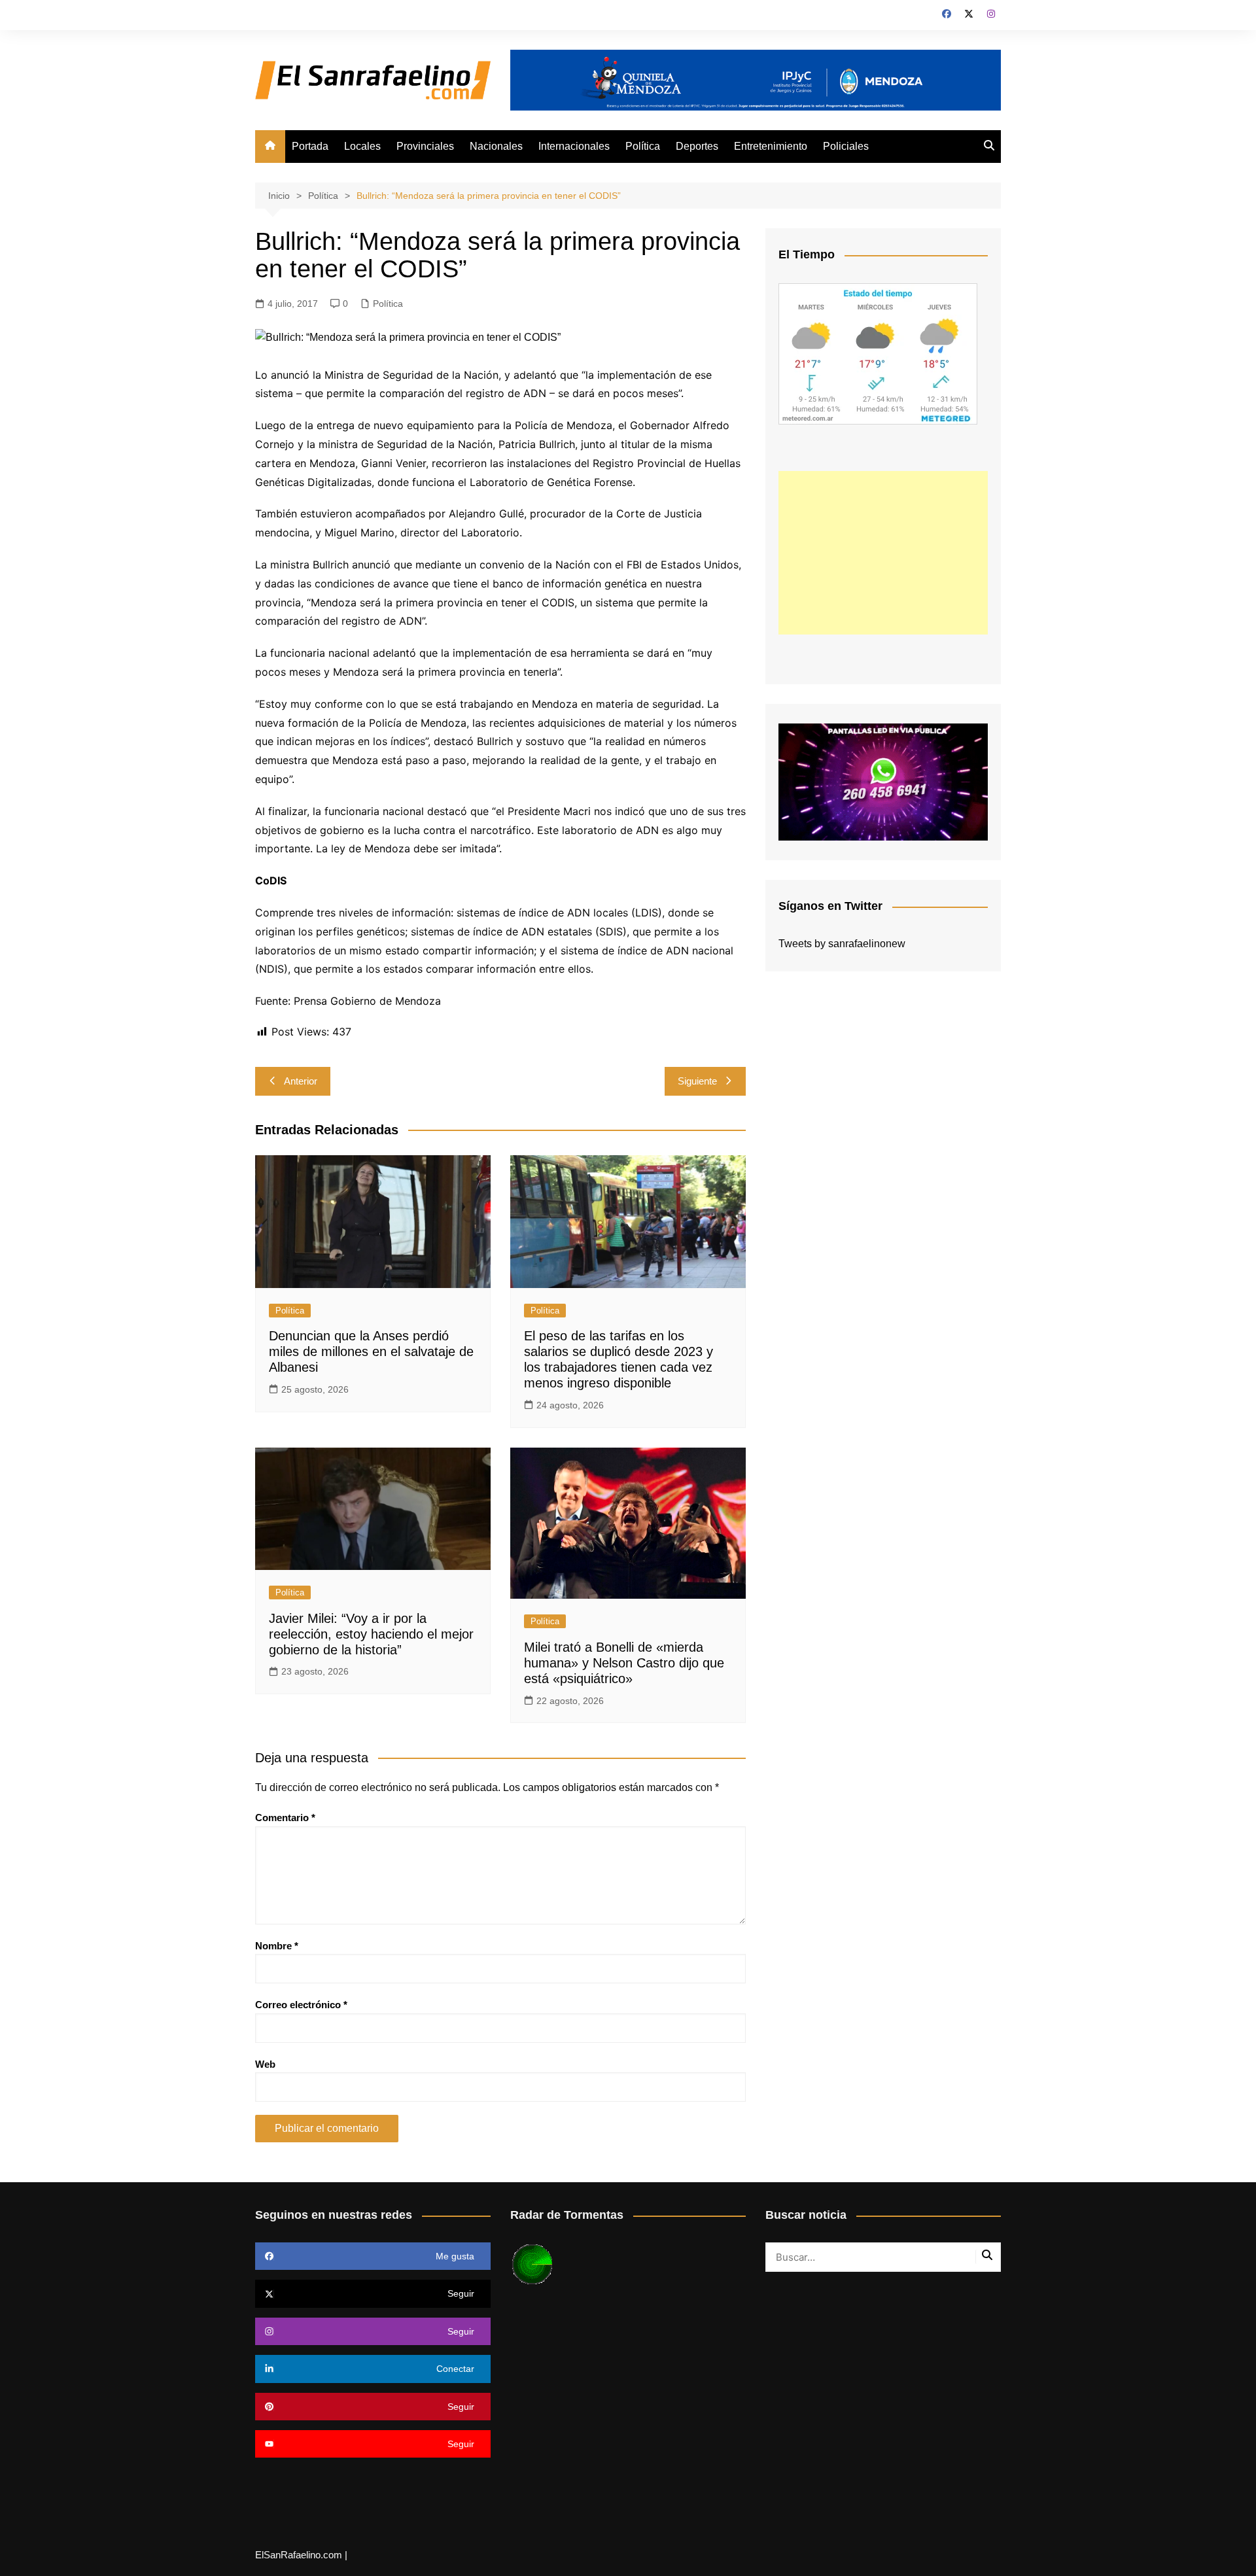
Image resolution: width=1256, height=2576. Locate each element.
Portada (310, 146)
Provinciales (425, 146)
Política (643, 146)
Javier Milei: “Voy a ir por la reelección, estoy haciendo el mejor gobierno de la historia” (371, 1634)
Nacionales (496, 146)
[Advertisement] (883, 553)
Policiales (846, 146)
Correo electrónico (301, 2005)
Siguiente (697, 1081)
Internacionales (574, 146)
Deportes (697, 146)
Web (265, 2064)
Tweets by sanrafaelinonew (842, 944)
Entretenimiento (771, 146)
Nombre (277, 1946)
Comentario (285, 1818)
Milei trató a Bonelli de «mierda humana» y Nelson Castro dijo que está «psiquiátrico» (624, 1663)
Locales (362, 146)
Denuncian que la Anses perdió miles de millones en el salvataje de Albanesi (371, 1351)
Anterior (301, 1081)
